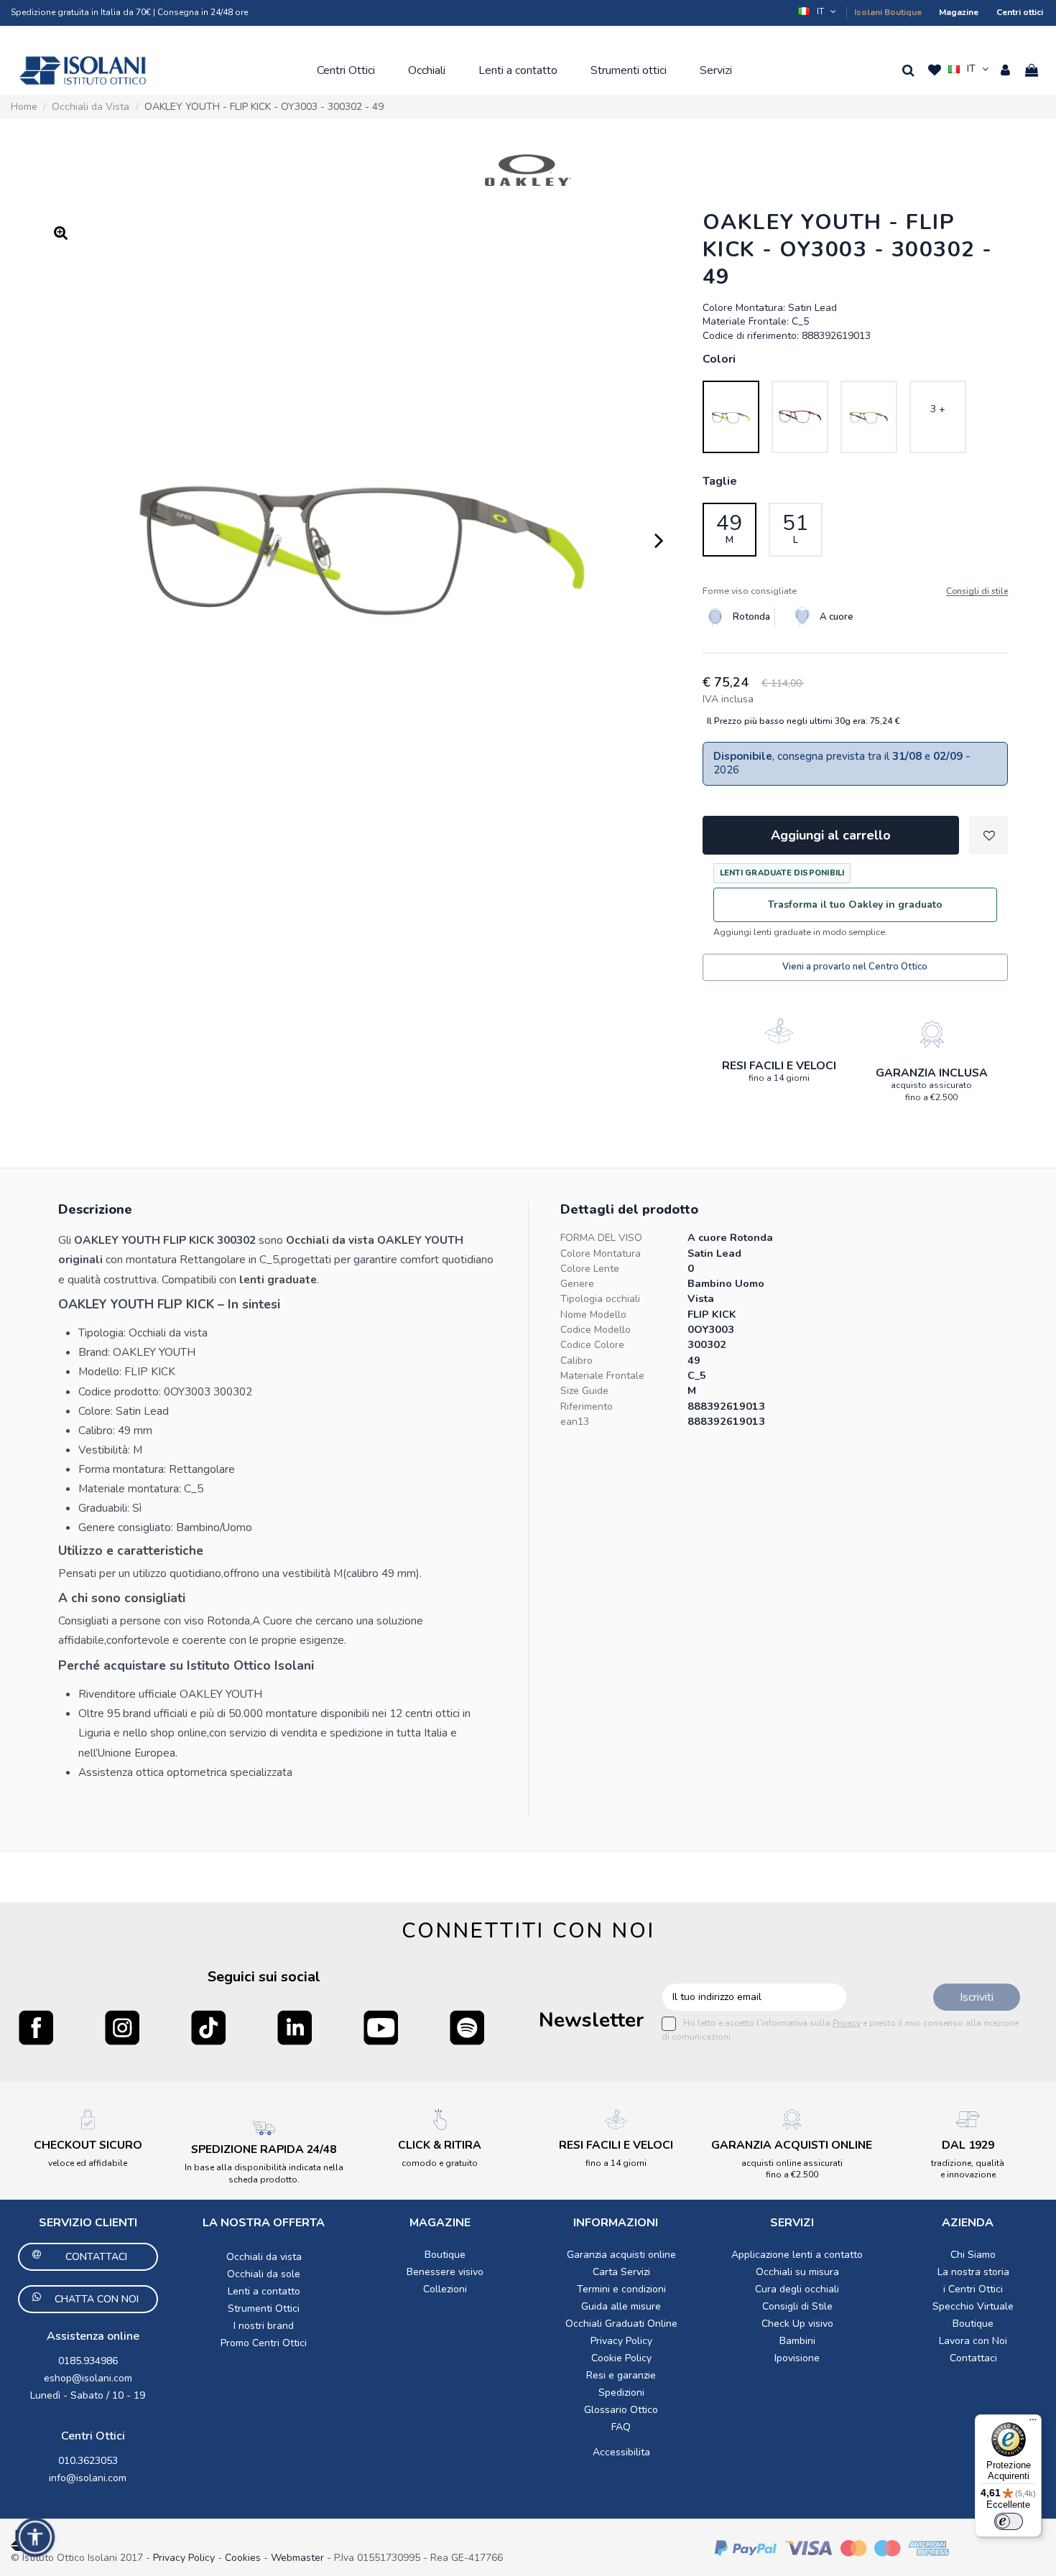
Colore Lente (590, 1269)
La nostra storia (973, 2272)
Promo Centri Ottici (264, 2343)
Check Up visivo (797, 2324)
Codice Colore (592, 1345)
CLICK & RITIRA (440, 2145)
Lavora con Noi (973, 2341)
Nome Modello (593, 1315)
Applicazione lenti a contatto (797, 2255)
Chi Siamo (973, 2255)
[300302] (731, 417)
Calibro (576, 1361)
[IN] (295, 2027)
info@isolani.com (88, 2478)
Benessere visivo (445, 2272)
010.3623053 (88, 2461)
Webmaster (299, 2558)
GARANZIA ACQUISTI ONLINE (792, 2145)
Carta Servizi (621, 2272)
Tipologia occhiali (600, 1299)
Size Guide (584, 1391)
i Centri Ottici (973, 2289)
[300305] (869, 417)
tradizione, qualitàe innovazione (968, 2169)
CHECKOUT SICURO (88, 2145)
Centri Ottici (93, 2436)
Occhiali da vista (264, 2257)
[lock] (779, 1031)
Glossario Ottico (621, 2410)
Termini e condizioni (621, 2289)
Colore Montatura (601, 1254)
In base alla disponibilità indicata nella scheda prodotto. (264, 2173)
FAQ (621, 2427)
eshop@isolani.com (88, 2378)
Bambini (797, 2341)
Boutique (445, 2255)
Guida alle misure (621, 2306)
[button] (818, 11)
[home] (83, 70)
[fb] (36, 2027)
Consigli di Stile (797, 2306)
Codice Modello (596, 1330)
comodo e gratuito (440, 2163)
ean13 (575, 1422)
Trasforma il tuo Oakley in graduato (855, 905)
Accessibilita (621, 2452)
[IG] (122, 2027)
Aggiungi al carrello (831, 835)
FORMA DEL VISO (601, 1238)
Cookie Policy (621, 2358)
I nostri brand (264, 2326)
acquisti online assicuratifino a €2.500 (792, 2169)
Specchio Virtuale (973, 2306)
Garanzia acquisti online (621, 2255)
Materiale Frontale (602, 1376)
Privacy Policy (621, 2341)
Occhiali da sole (264, 2274)
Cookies (243, 2558)
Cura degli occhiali (797, 2289)
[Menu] (1033, 2423)
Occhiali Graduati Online (621, 2324)
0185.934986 (88, 2361)
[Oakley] (528, 170)
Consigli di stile (977, 591)
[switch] (1009, 2521)
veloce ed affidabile (88, 2163)
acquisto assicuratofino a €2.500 (931, 1091)
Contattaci (973, 2358)
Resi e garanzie (621, 2375)
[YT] (381, 2027)
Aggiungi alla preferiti (988, 835)
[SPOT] (467, 2027)
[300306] (800, 417)
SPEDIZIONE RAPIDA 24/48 (264, 2149)
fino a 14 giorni (779, 1078)
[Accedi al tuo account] (1005, 70)
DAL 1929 (968, 2145)
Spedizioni (621, 2393)
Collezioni (445, 2289)
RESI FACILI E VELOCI (779, 1066)
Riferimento (587, 1406)
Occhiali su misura (797, 2272)
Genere (577, 1284)
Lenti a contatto (264, 2291)
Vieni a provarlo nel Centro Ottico (855, 967)
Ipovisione (797, 2358)
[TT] (208, 2027)
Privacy (847, 2023)
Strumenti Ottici (264, 2308)
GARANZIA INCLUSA (932, 1073)
